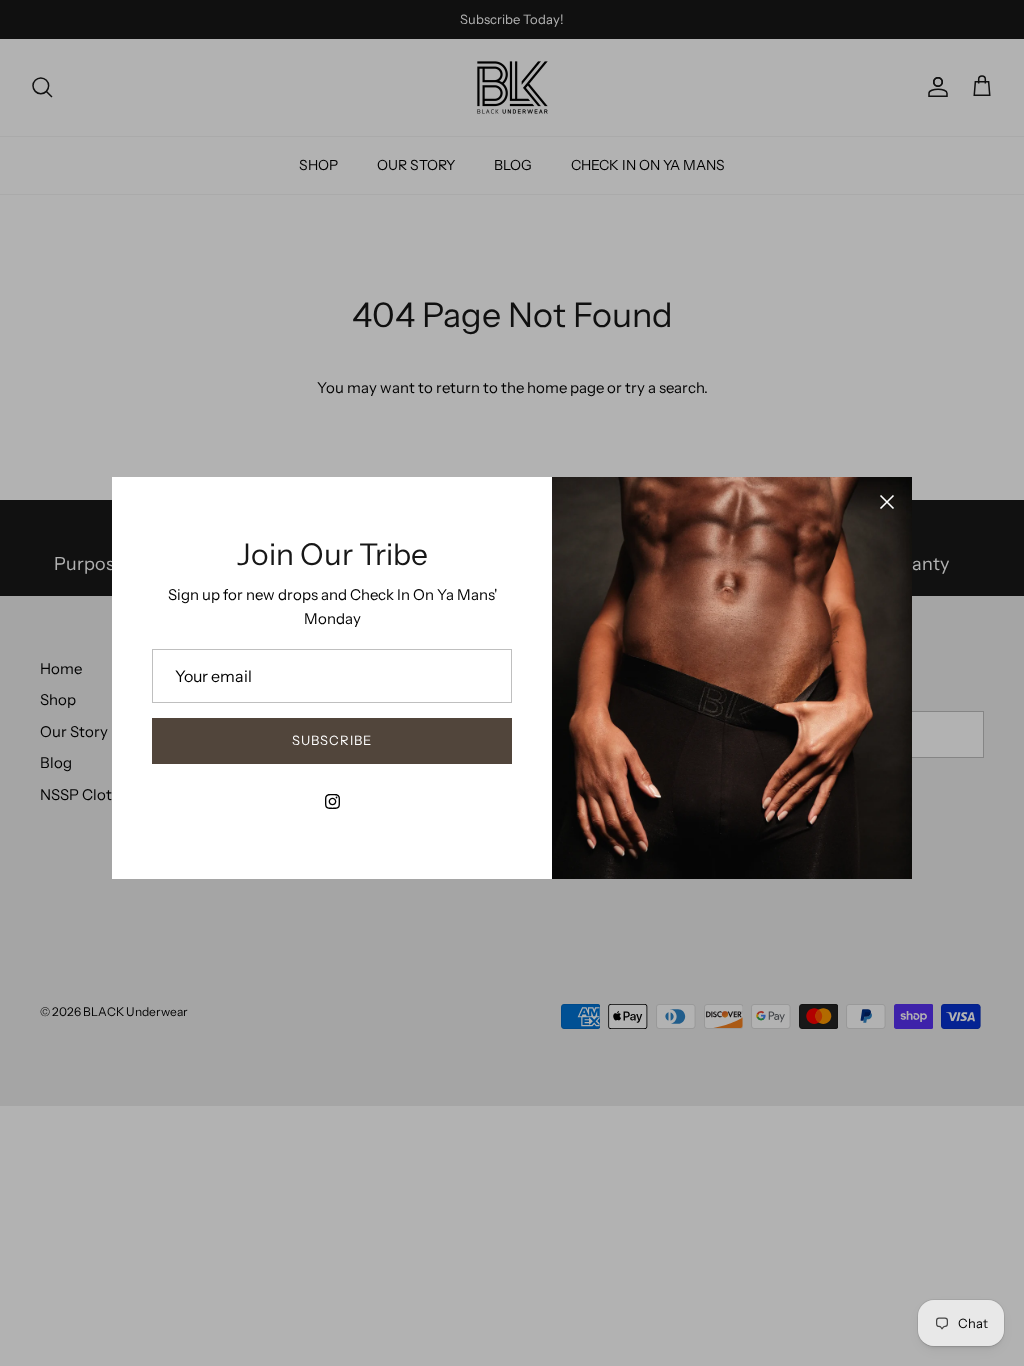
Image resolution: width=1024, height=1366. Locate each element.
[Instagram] (332, 801)
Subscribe (332, 740)
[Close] (887, 502)
